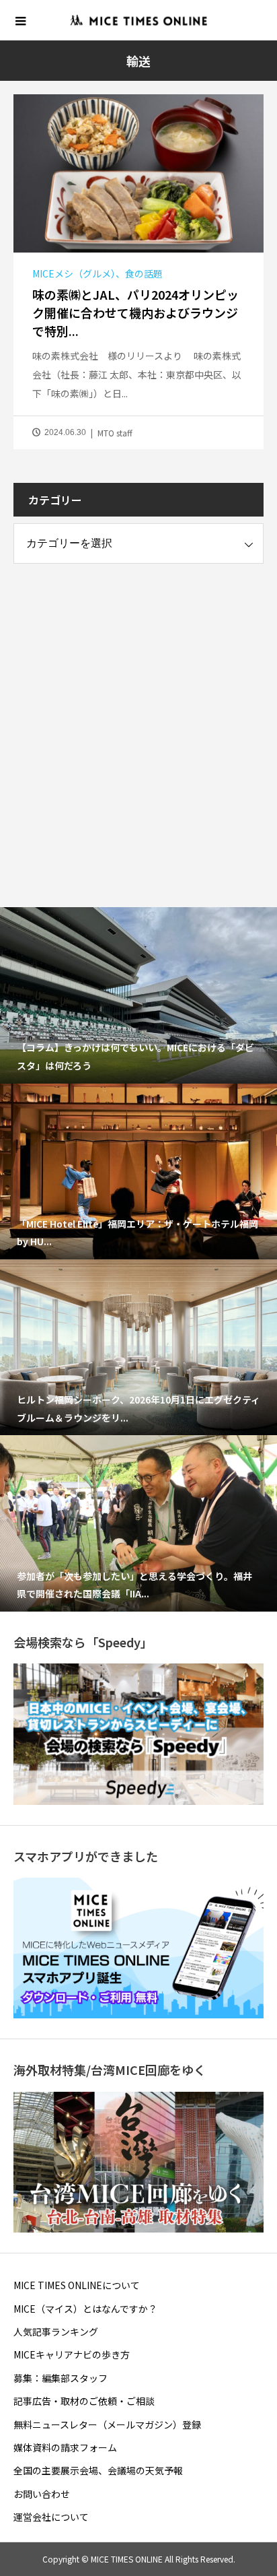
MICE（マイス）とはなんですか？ (85, 2309)
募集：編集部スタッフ (61, 2378)
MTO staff (115, 433)
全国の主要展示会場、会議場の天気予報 (98, 2470)
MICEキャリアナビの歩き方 (72, 2354)
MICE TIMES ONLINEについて (77, 2285)
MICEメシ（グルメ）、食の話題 (97, 273)
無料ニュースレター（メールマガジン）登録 (107, 2424)
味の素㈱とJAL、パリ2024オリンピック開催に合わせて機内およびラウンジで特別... (135, 312)
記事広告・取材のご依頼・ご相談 (84, 2401)
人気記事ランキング (56, 2332)
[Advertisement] (138, 723)
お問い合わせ (42, 2494)
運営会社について (51, 2517)
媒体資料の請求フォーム (65, 2447)
